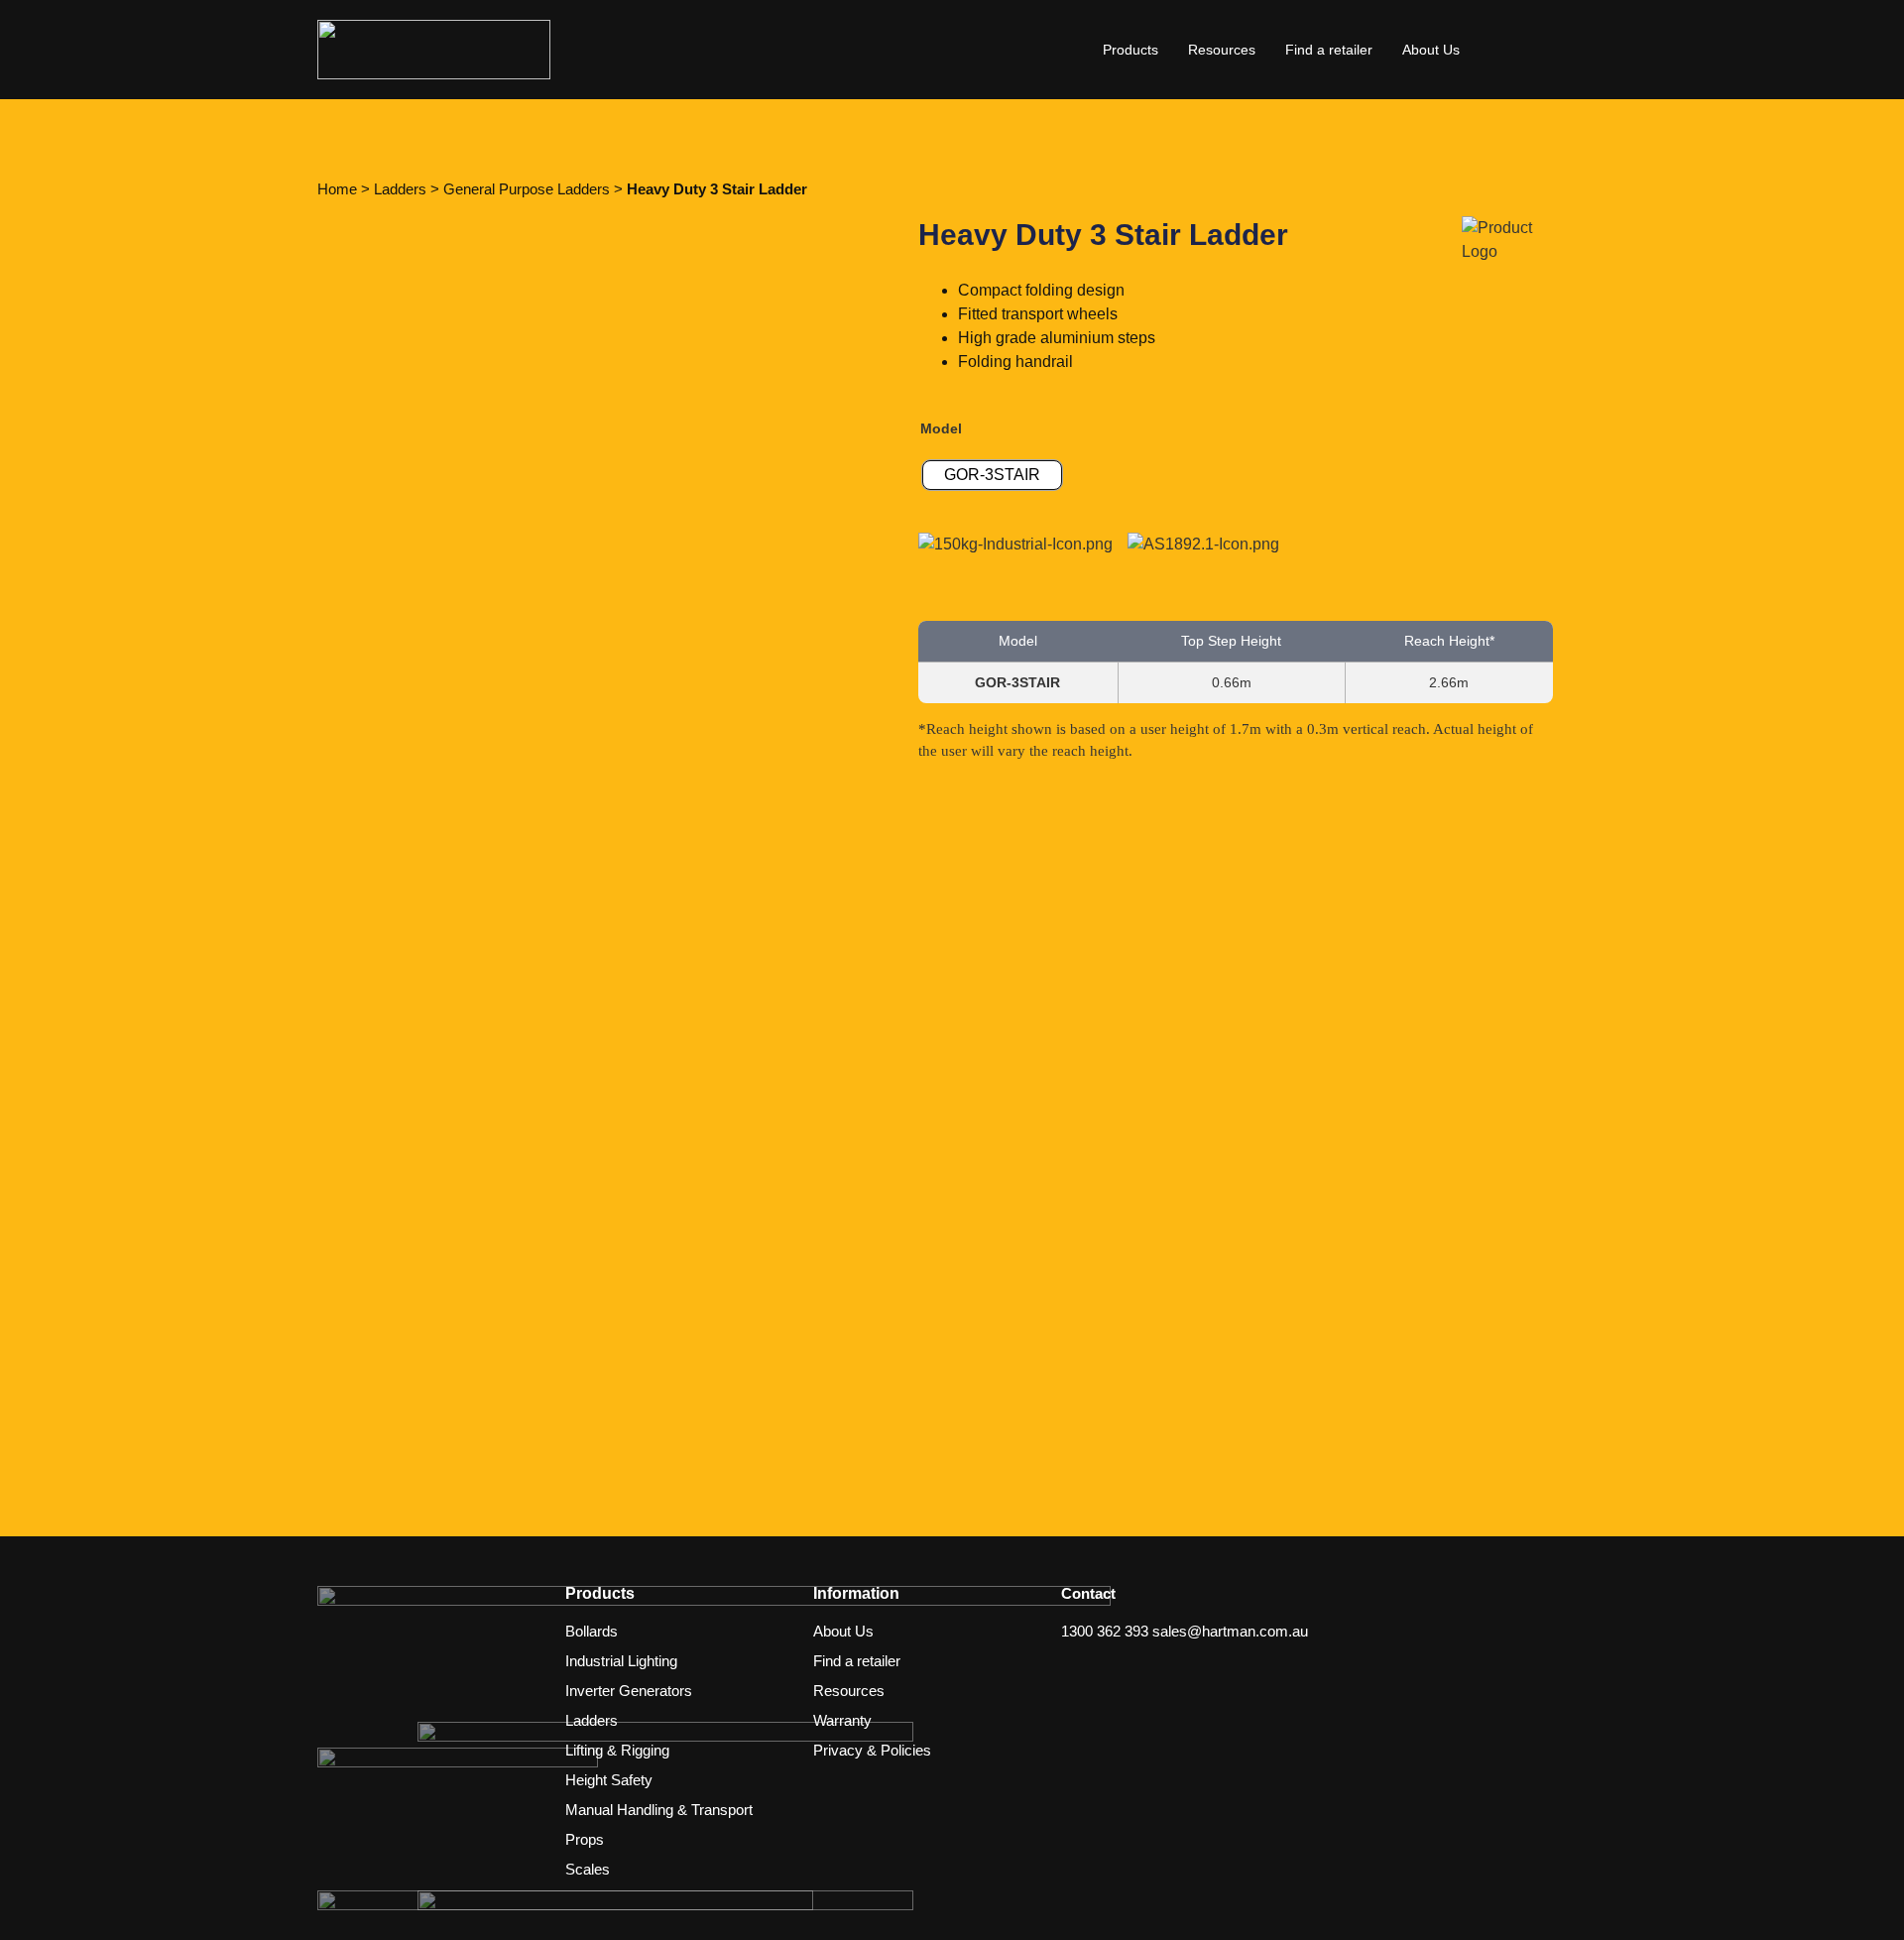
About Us (1431, 50)
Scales (588, 1869)
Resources (1222, 50)
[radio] (992, 475)
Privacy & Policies (872, 1750)
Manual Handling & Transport (659, 1810)
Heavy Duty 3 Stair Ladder (717, 189)
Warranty (842, 1720)
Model (941, 428)
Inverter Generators (629, 1691)
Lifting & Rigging (617, 1750)
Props (585, 1839)
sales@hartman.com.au (1230, 1631)
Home (337, 189)
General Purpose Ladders (527, 189)
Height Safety (609, 1780)
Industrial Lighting (621, 1661)
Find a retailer (1329, 50)
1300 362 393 (1105, 1631)
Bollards (592, 1631)
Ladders (400, 189)
